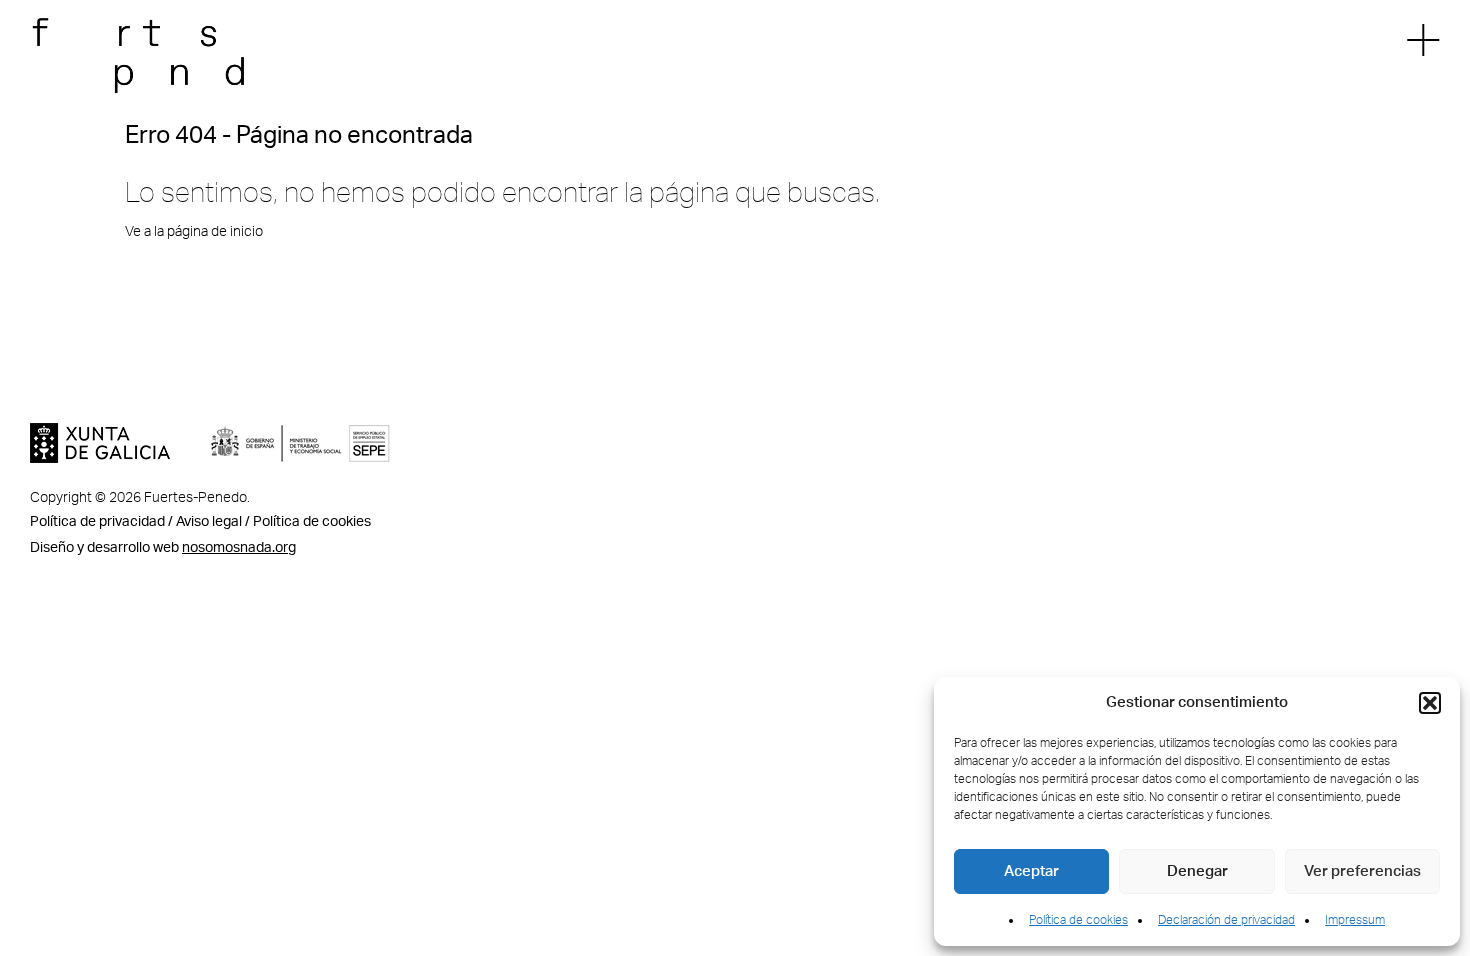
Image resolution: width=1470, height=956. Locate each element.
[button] (1430, 703)
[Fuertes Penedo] (155, 59)
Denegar (1197, 871)
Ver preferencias (1362, 871)
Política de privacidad (97, 522)
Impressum (1355, 920)
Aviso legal (209, 522)
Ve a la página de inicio (194, 232)
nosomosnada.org (239, 548)
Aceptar (1031, 871)
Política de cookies (1078, 920)
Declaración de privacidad (1226, 920)
